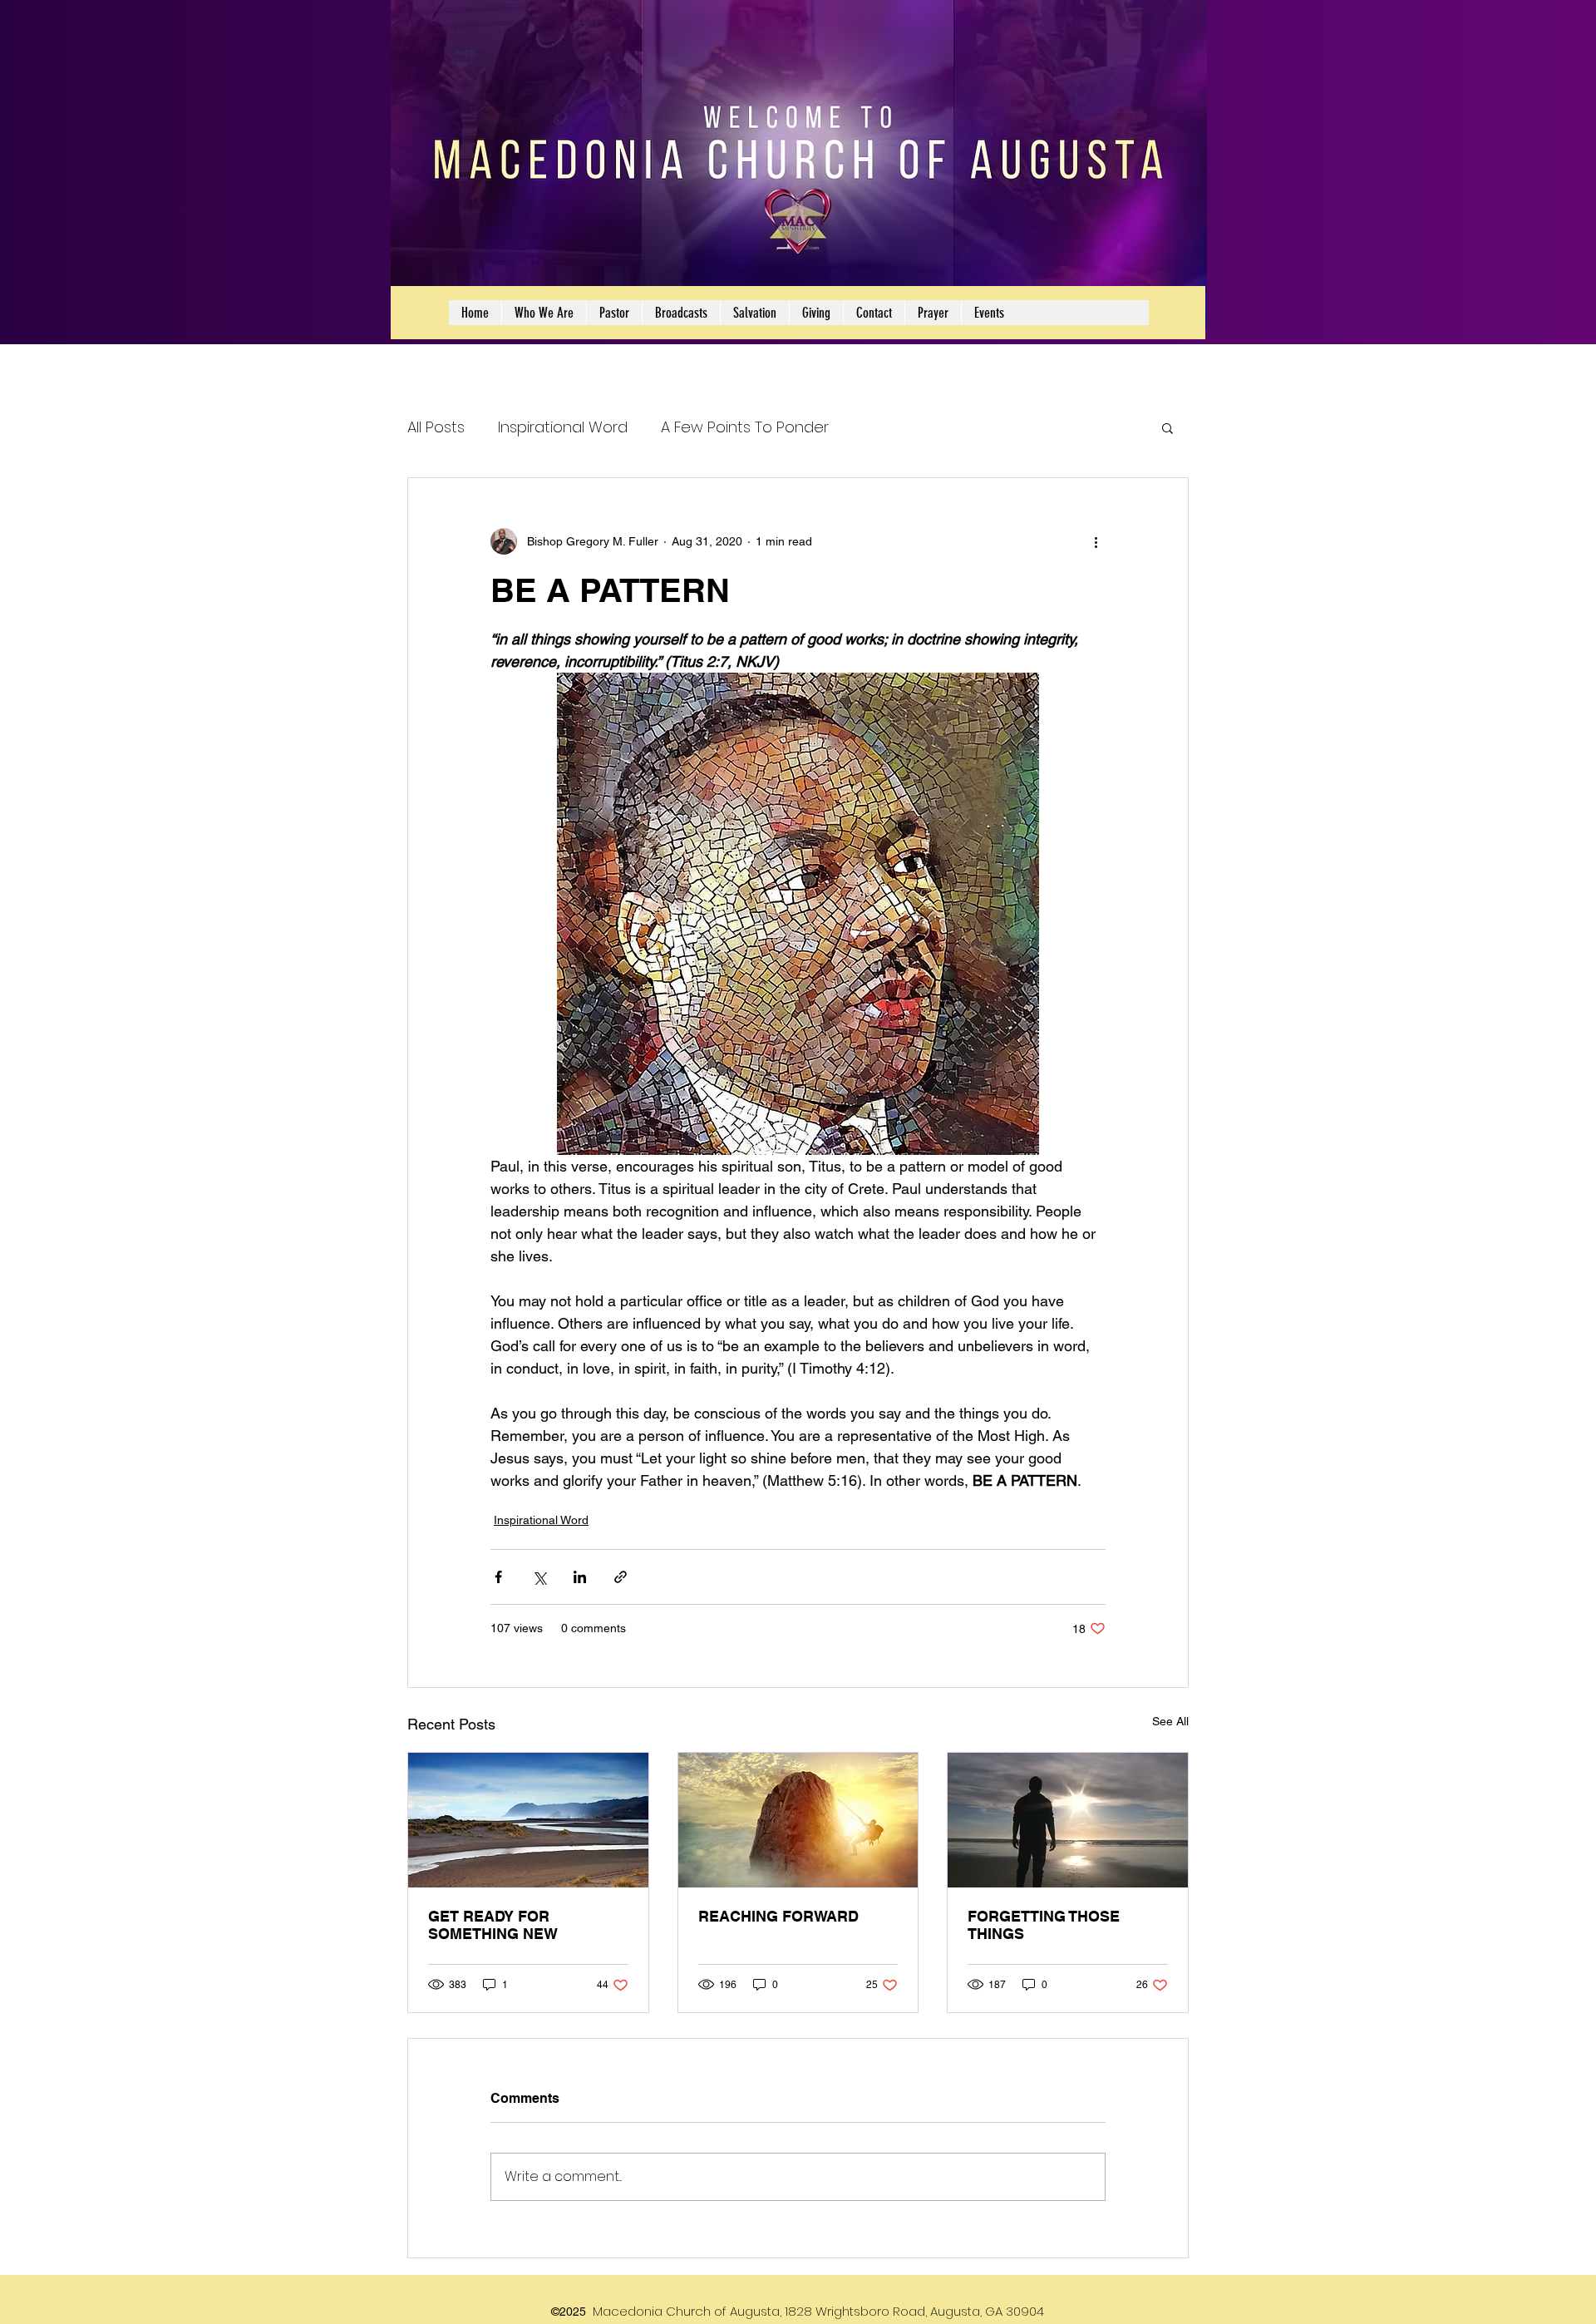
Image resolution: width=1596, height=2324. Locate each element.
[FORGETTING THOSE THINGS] (1068, 1820)
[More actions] (1096, 541)
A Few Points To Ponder (745, 427)
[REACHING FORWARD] (798, 1820)
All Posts (436, 427)
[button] (1167, 427)
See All (1170, 1721)
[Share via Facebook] (498, 1577)
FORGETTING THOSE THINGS (1044, 1925)
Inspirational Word (563, 427)
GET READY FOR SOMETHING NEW (493, 1925)
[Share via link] (621, 1577)
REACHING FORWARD (778, 1916)
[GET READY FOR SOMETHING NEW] (528, 1820)
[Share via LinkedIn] (580, 1577)
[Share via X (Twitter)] (539, 1577)
